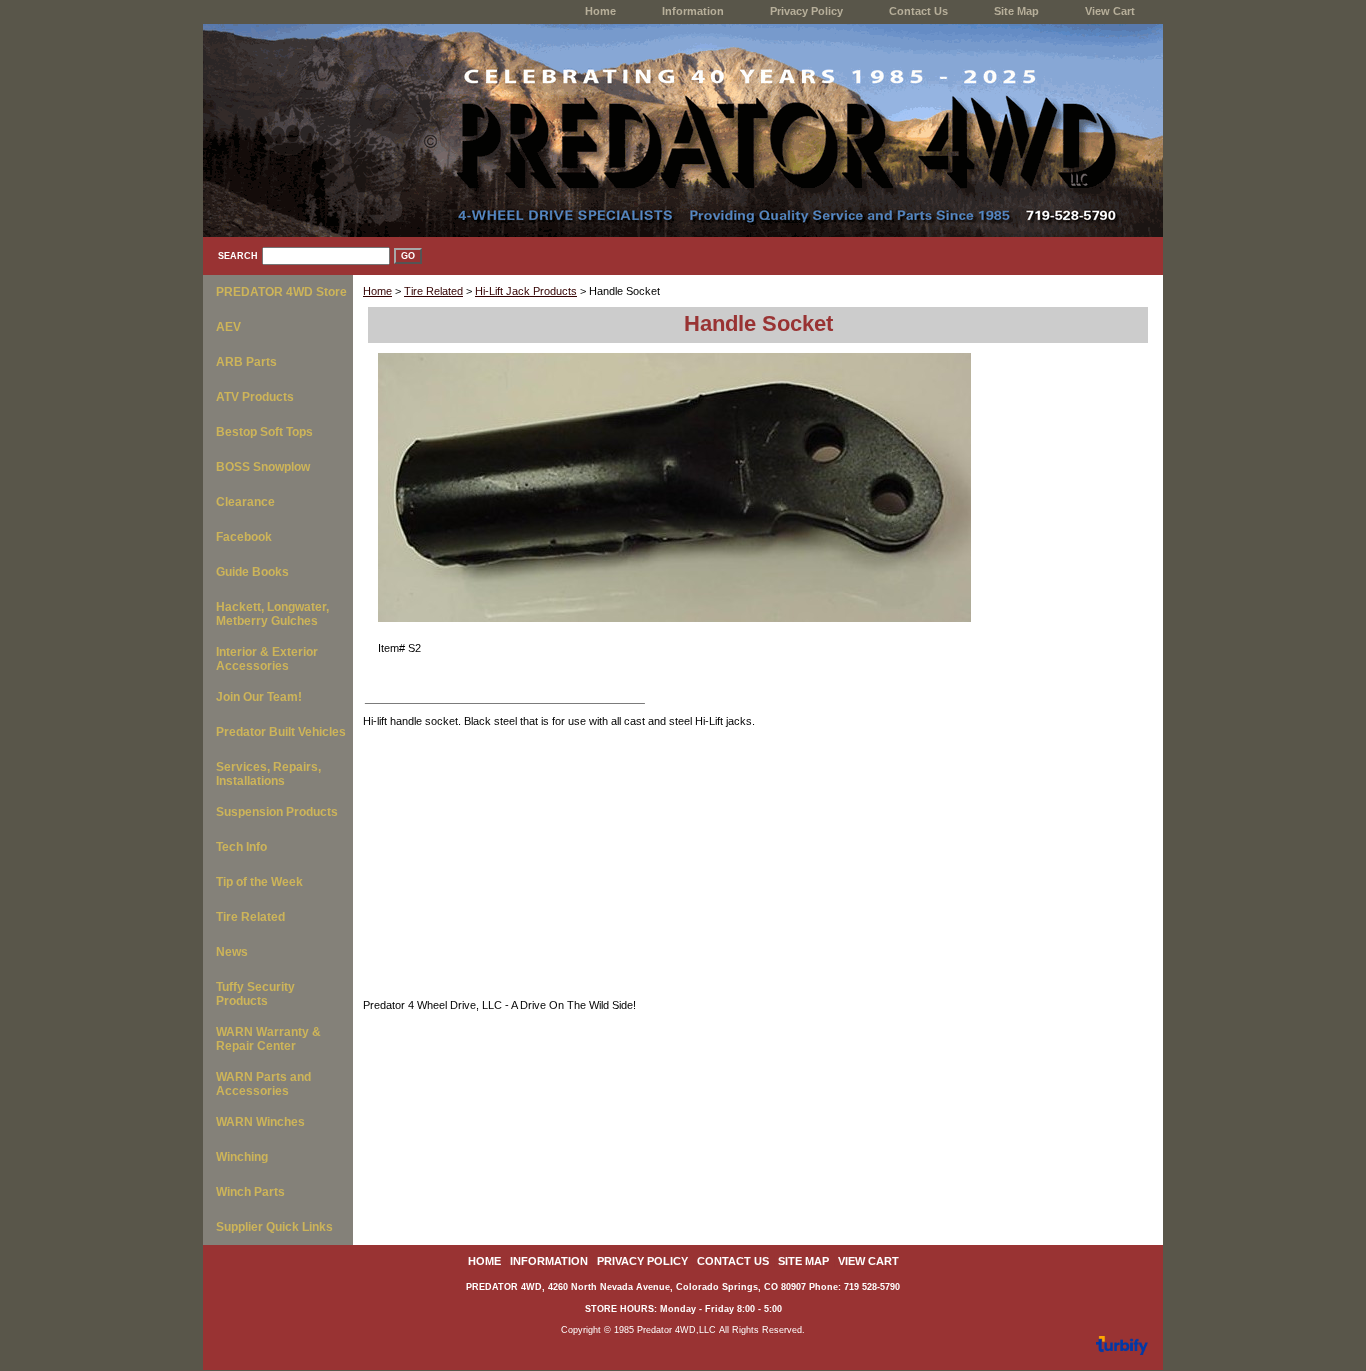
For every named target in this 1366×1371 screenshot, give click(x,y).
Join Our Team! (259, 697)
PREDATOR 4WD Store (281, 292)
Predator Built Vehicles (281, 732)
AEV (228, 327)
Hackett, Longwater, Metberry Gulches (272, 614)
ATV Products (255, 397)
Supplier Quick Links (274, 1227)
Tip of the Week (259, 882)
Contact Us (918, 11)
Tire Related (433, 291)
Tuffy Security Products (255, 994)
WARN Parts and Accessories (263, 1084)
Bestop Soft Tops (264, 432)
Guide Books (252, 572)
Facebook (244, 537)
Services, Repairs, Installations (268, 774)
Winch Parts (250, 1192)
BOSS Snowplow (263, 467)
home (600, 11)
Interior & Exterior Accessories (267, 659)
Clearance (245, 502)
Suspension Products (277, 812)
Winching (242, 1157)
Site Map (1016, 11)
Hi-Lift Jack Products (526, 291)
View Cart (1110, 11)
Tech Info (241, 847)
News (232, 952)
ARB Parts (246, 362)
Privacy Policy (806, 11)
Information (693, 11)
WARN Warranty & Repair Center (268, 1039)
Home (377, 291)
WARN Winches (260, 1122)
